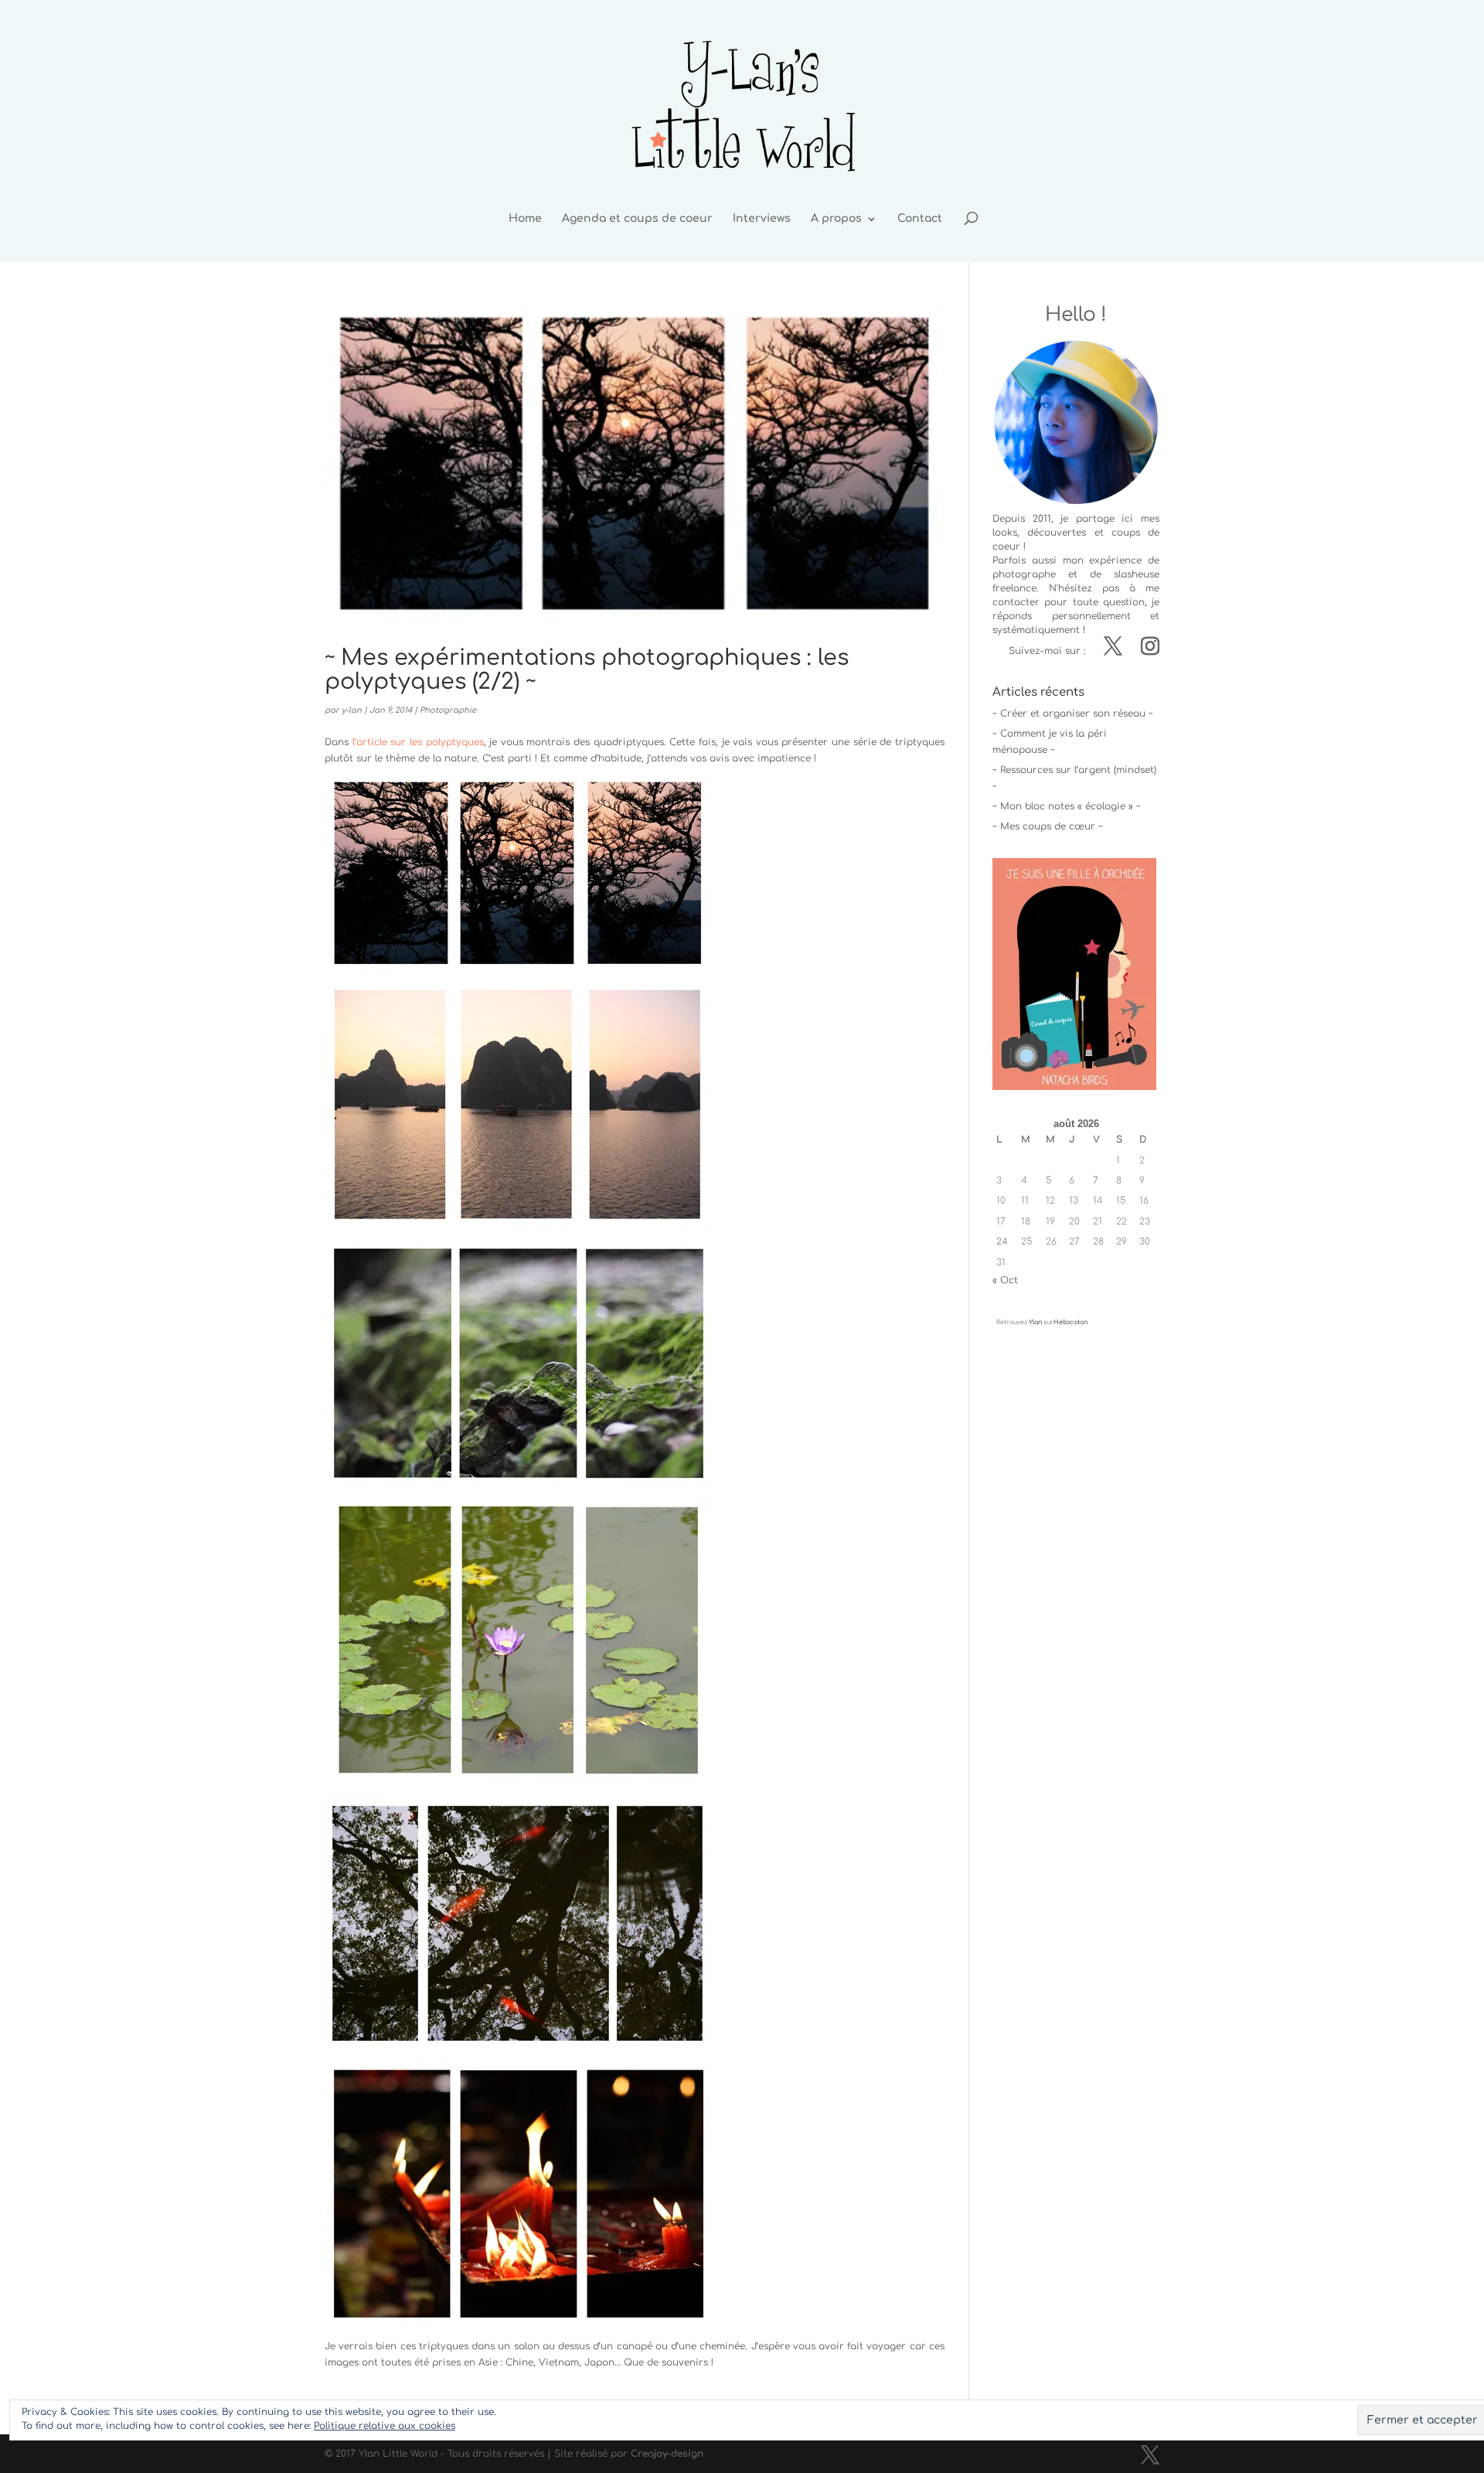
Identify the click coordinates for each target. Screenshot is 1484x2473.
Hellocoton (1070, 1322)
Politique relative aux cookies (385, 2426)
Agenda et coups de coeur (637, 219)
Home (525, 219)
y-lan (352, 710)
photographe (1024, 574)
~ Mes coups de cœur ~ (1048, 826)
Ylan (1035, 1322)
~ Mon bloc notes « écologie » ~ (1067, 806)
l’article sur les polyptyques (418, 742)
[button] (518, 874)
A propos (836, 219)
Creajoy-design (667, 2454)
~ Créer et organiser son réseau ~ (1073, 714)
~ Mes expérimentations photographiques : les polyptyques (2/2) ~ (587, 670)
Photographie (448, 710)
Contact (920, 219)
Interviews (762, 219)
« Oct (1005, 1280)
